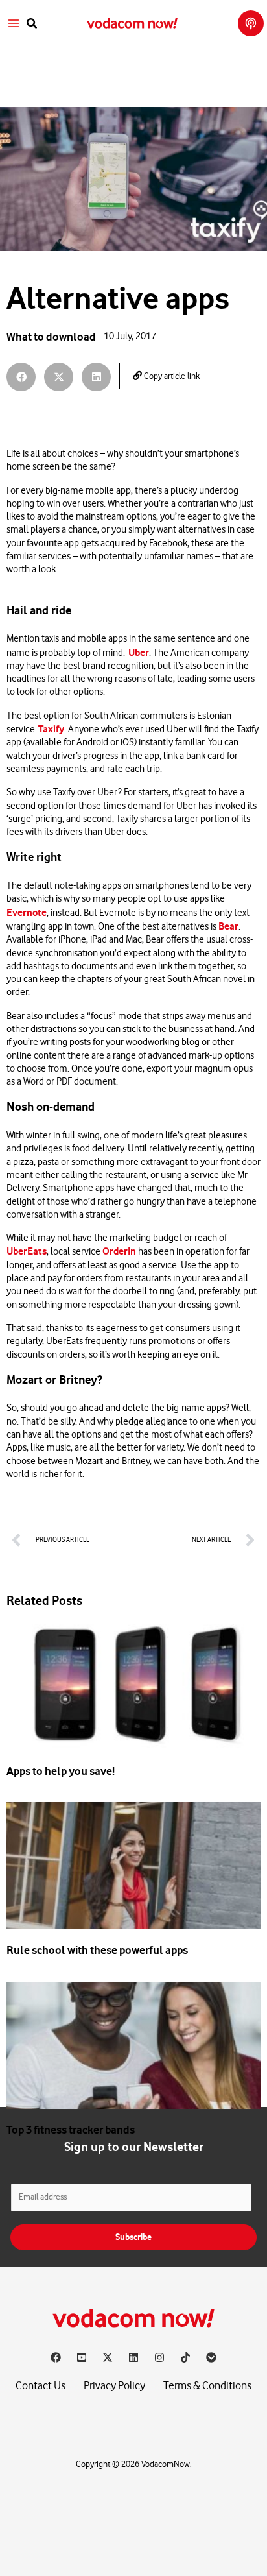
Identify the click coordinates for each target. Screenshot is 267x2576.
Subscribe (133, 2237)
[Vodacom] (211, 2357)
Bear (228, 926)
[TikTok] (185, 2357)
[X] (108, 2357)
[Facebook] (56, 2357)
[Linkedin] (133, 2357)
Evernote (27, 913)
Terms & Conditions (207, 2386)
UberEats (27, 1251)
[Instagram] (159, 2357)
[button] (32, 24)
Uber (139, 653)
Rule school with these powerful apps (97, 1950)
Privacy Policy (114, 2386)
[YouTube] (82, 2357)
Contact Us (41, 2386)
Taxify (51, 729)
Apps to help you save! (61, 1771)
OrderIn (119, 1251)
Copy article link (171, 376)
